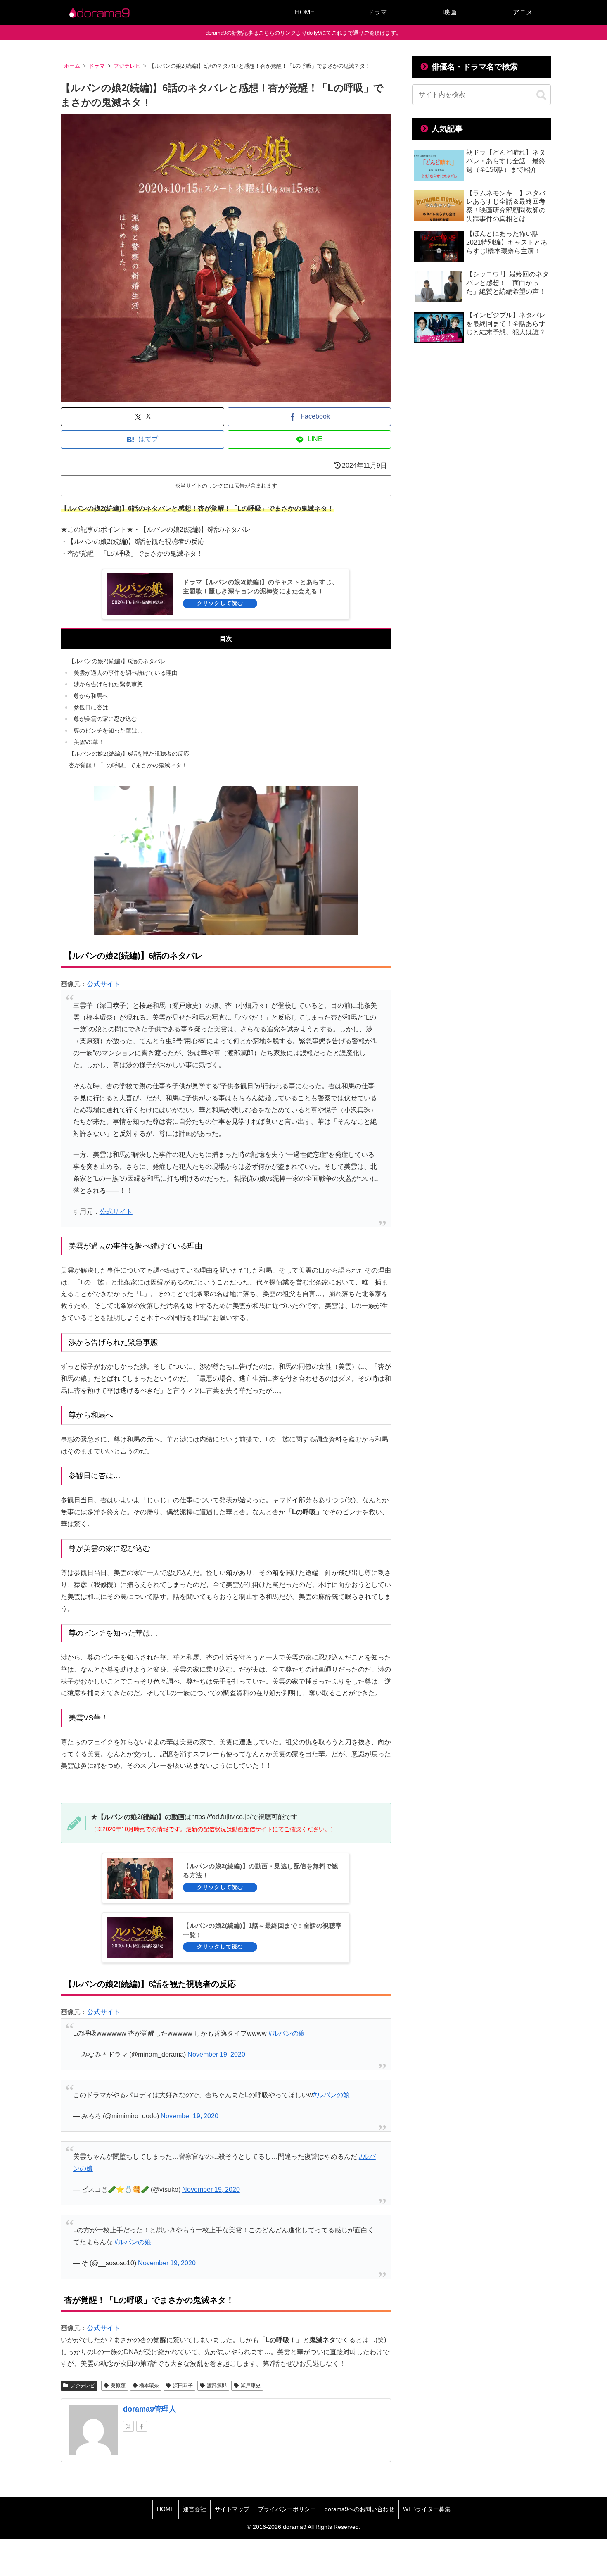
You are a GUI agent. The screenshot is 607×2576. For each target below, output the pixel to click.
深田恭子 (183, 2386)
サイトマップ (232, 2509)
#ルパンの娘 (287, 2033)
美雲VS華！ (89, 742)
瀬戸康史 (251, 2386)
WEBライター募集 (427, 2509)
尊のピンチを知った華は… (108, 730)
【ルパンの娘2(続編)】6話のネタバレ (117, 661)
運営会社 (194, 2509)
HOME (166, 2509)
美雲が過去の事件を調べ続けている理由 (126, 673)
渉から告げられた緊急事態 (108, 684)
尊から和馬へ (91, 696)
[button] (541, 95)
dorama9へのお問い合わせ (359, 2509)
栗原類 (118, 2386)
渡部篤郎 (217, 2386)
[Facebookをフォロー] (142, 2426)
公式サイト (104, 984)
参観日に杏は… (94, 707)
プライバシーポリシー (287, 2509)
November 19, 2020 (216, 2054)
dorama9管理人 (150, 2409)
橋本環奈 (149, 2386)
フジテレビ (83, 2386)
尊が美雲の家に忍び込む (105, 719)
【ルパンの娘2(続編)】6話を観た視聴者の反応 (129, 754)
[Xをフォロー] (128, 2426)
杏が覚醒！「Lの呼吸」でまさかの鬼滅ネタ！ (128, 765)
